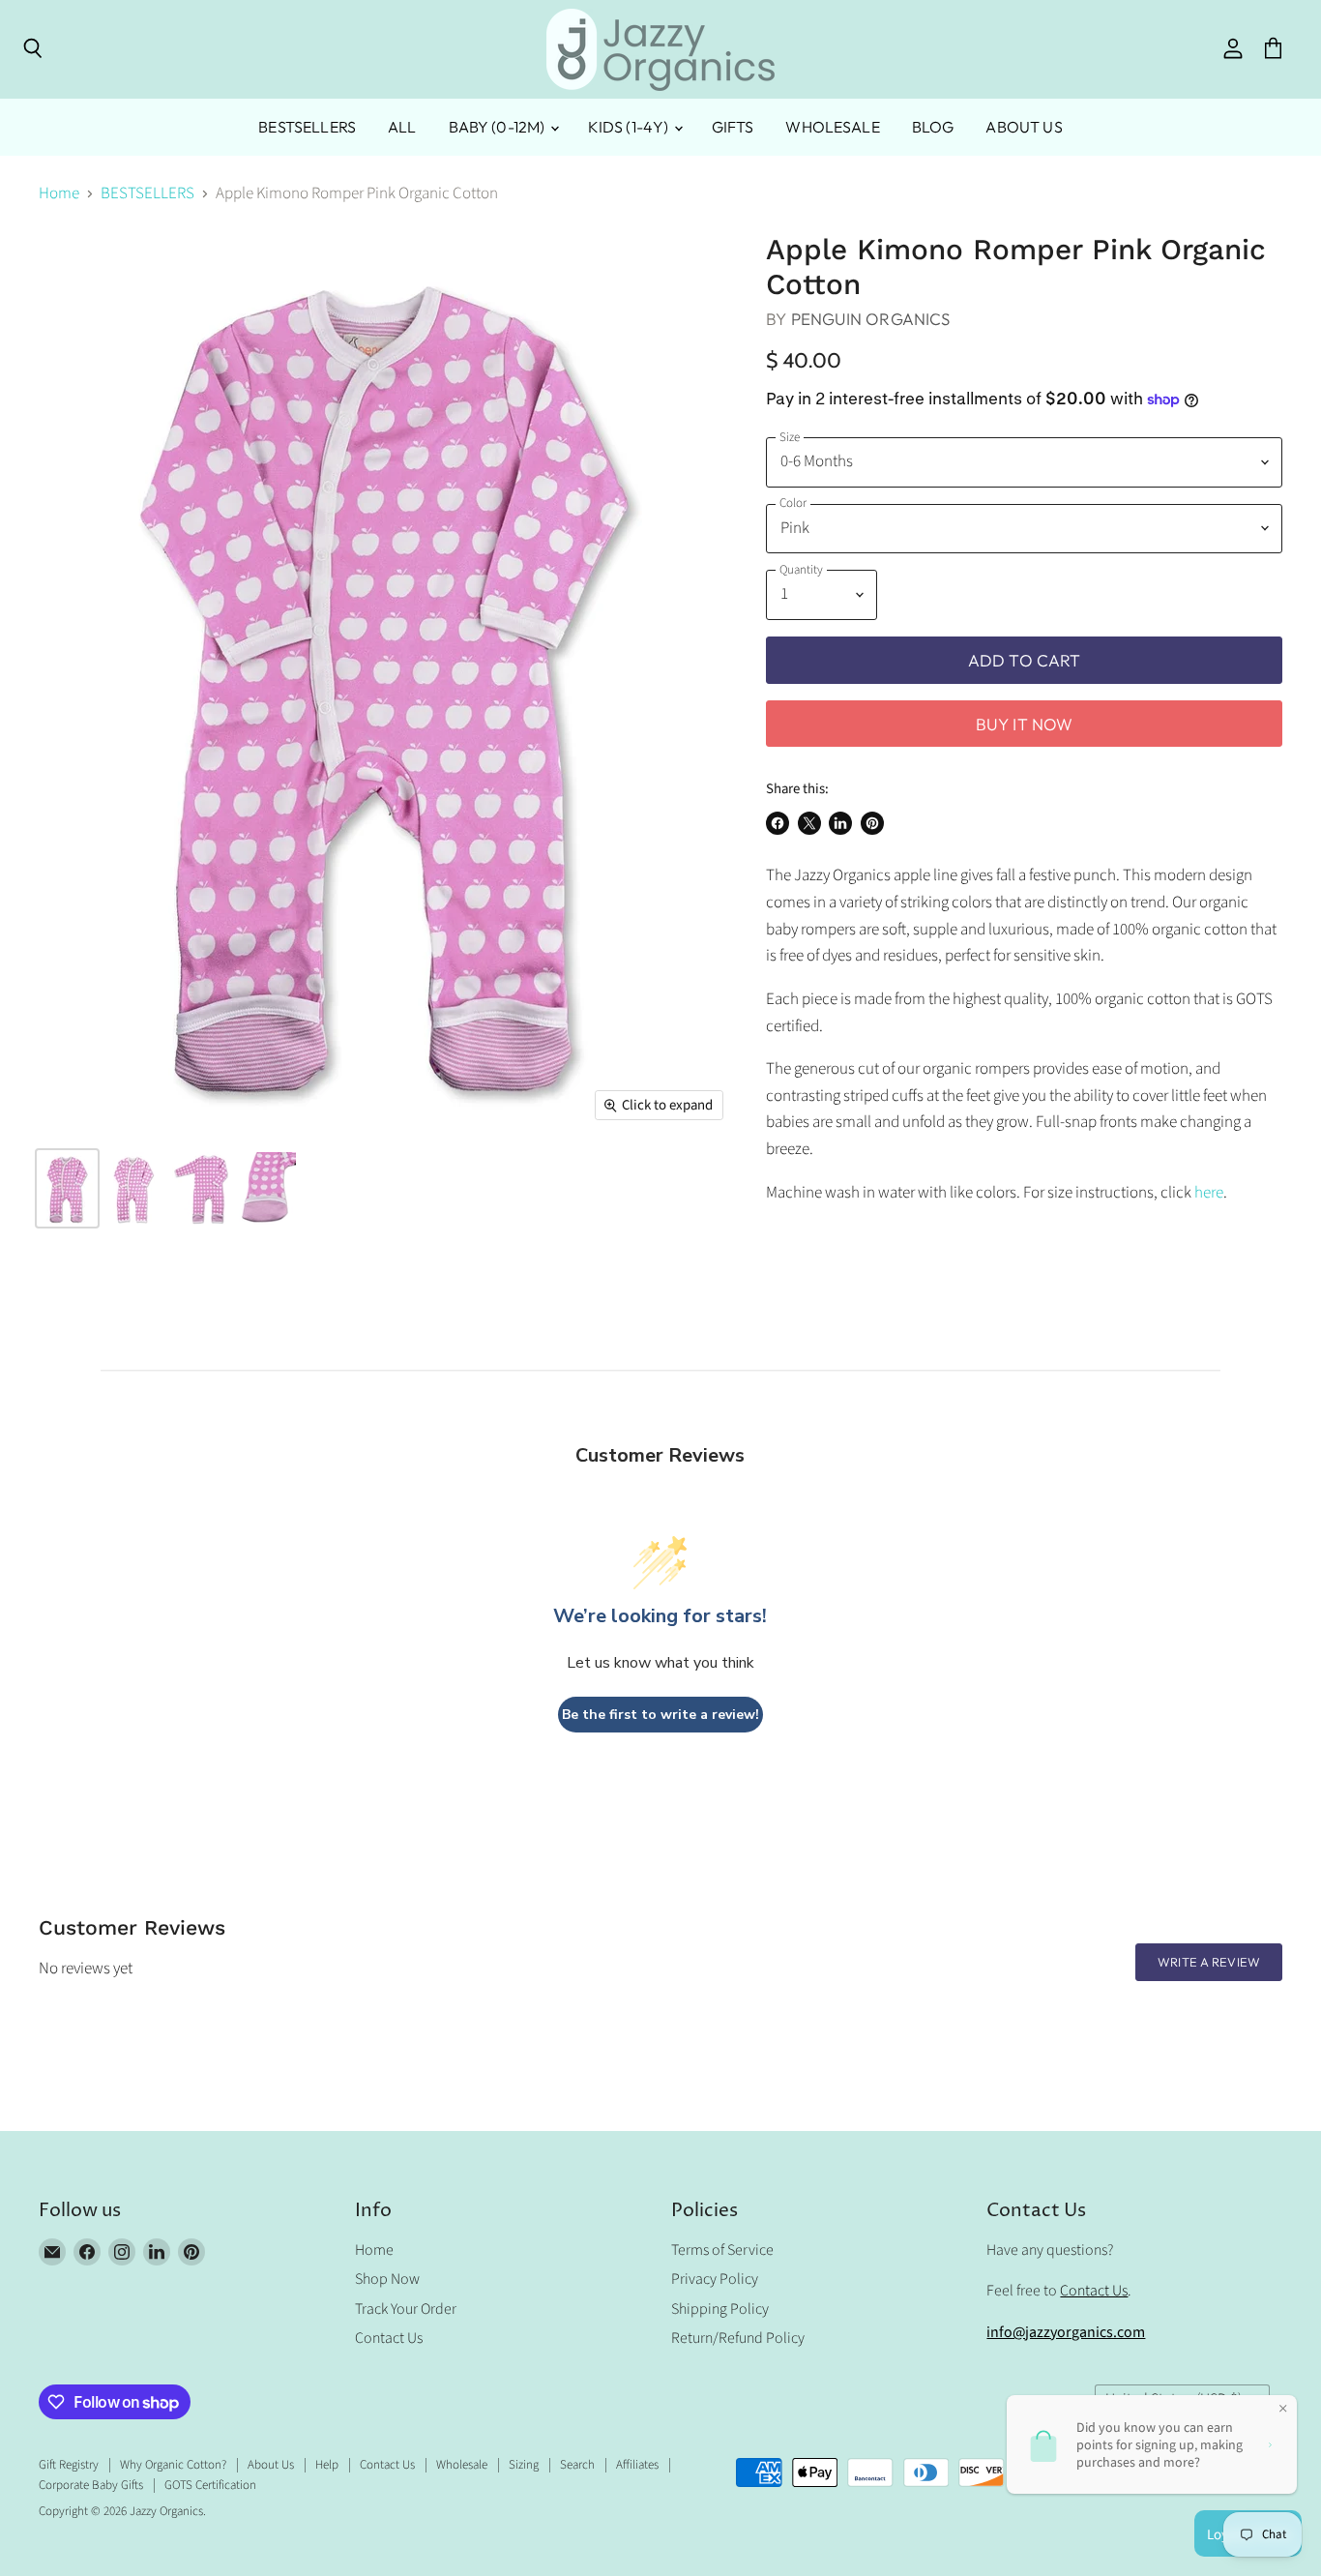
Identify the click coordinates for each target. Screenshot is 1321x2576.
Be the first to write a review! (660, 1715)
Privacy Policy (715, 2279)
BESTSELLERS (307, 127)
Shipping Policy (720, 2309)
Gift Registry (69, 2465)
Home (59, 194)
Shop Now (387, 2279)
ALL (402, 127)
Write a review (1209, 1962)
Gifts (733, 127)
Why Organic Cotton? (173, 2465)
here (1209, 1193)
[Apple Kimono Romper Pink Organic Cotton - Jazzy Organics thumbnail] (67, 1188)
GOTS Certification (210, 2485)
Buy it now (1025, 724)
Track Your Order (406, 2309)
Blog (933, 127)
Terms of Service (722, 2250)
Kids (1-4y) (630, 127)
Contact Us (389, 2338)
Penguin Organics (871, 319)
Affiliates (637, 2465)
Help (327, 2465)
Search (577, 2465)
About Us (1024, 127)
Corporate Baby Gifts (91, 2485)
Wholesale (832, 127)
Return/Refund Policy (738, 2338)
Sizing (524, 2465)
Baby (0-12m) (499, 127)
